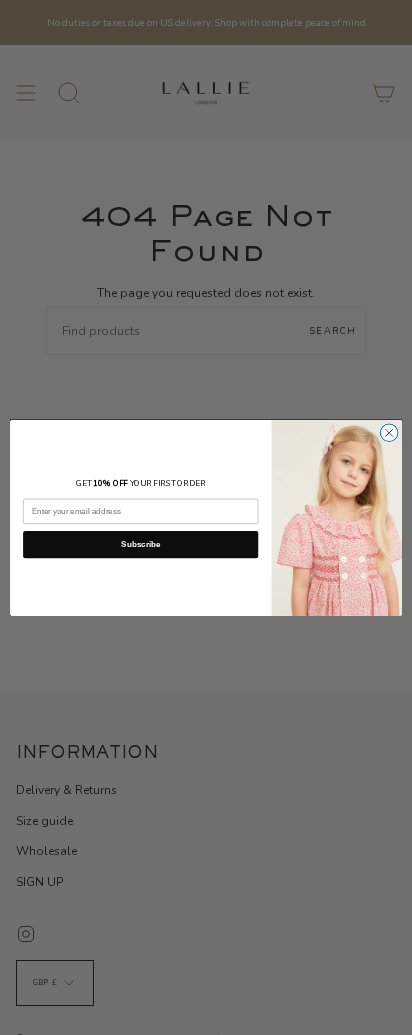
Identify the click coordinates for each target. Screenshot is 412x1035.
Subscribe (140, 544)
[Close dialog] (389, 433)
